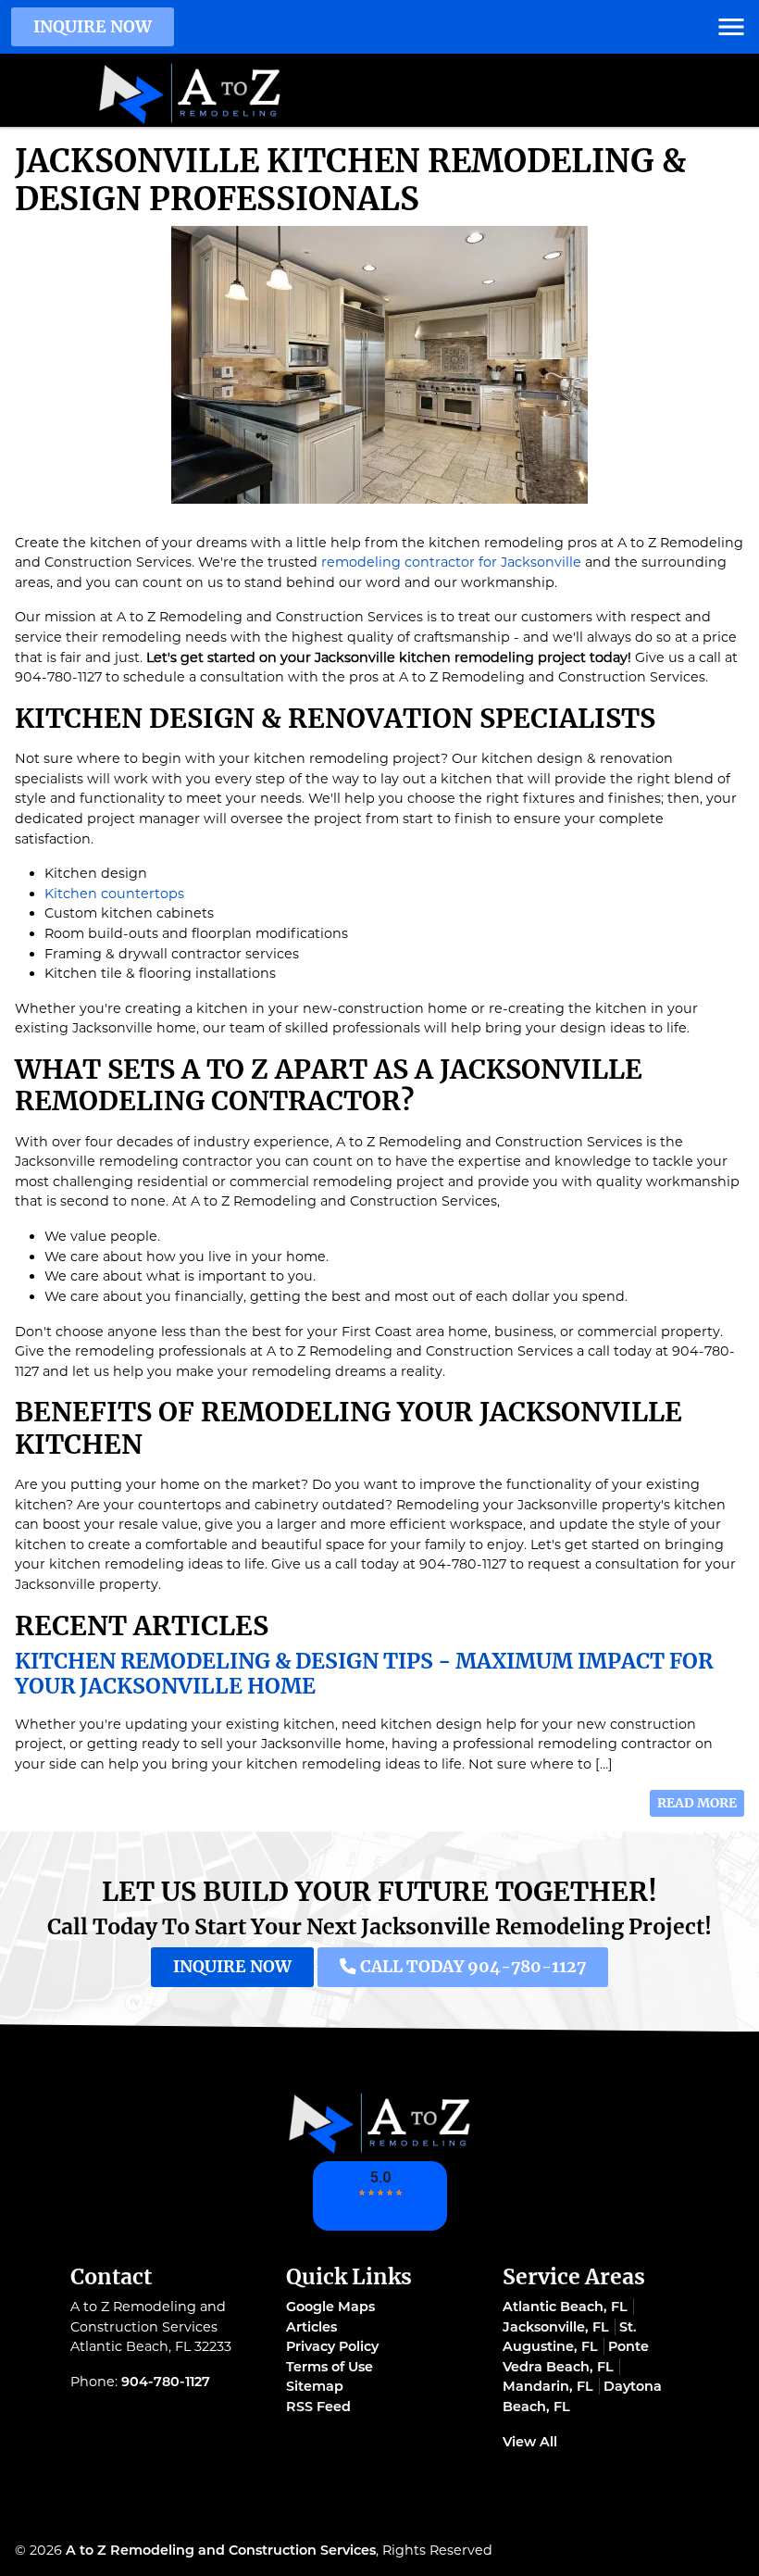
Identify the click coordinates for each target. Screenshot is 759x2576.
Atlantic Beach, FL (565, 2307)
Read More (697, 1803)
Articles (311, 2327)
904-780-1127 (166, 2382)
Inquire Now (93, 27)
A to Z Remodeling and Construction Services (221, 2550)
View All (530, 2442)
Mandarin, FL (548, 2386)
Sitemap (315, 2386)
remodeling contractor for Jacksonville (451, 562)
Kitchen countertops (114, 894)
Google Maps (330, 2307)
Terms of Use (330, 2367)
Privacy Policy (332, 2346)
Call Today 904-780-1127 (471, 1967)
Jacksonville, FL (556, 2327)
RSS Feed (318, 2407)
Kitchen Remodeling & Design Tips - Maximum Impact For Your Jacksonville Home (364, 1674)
